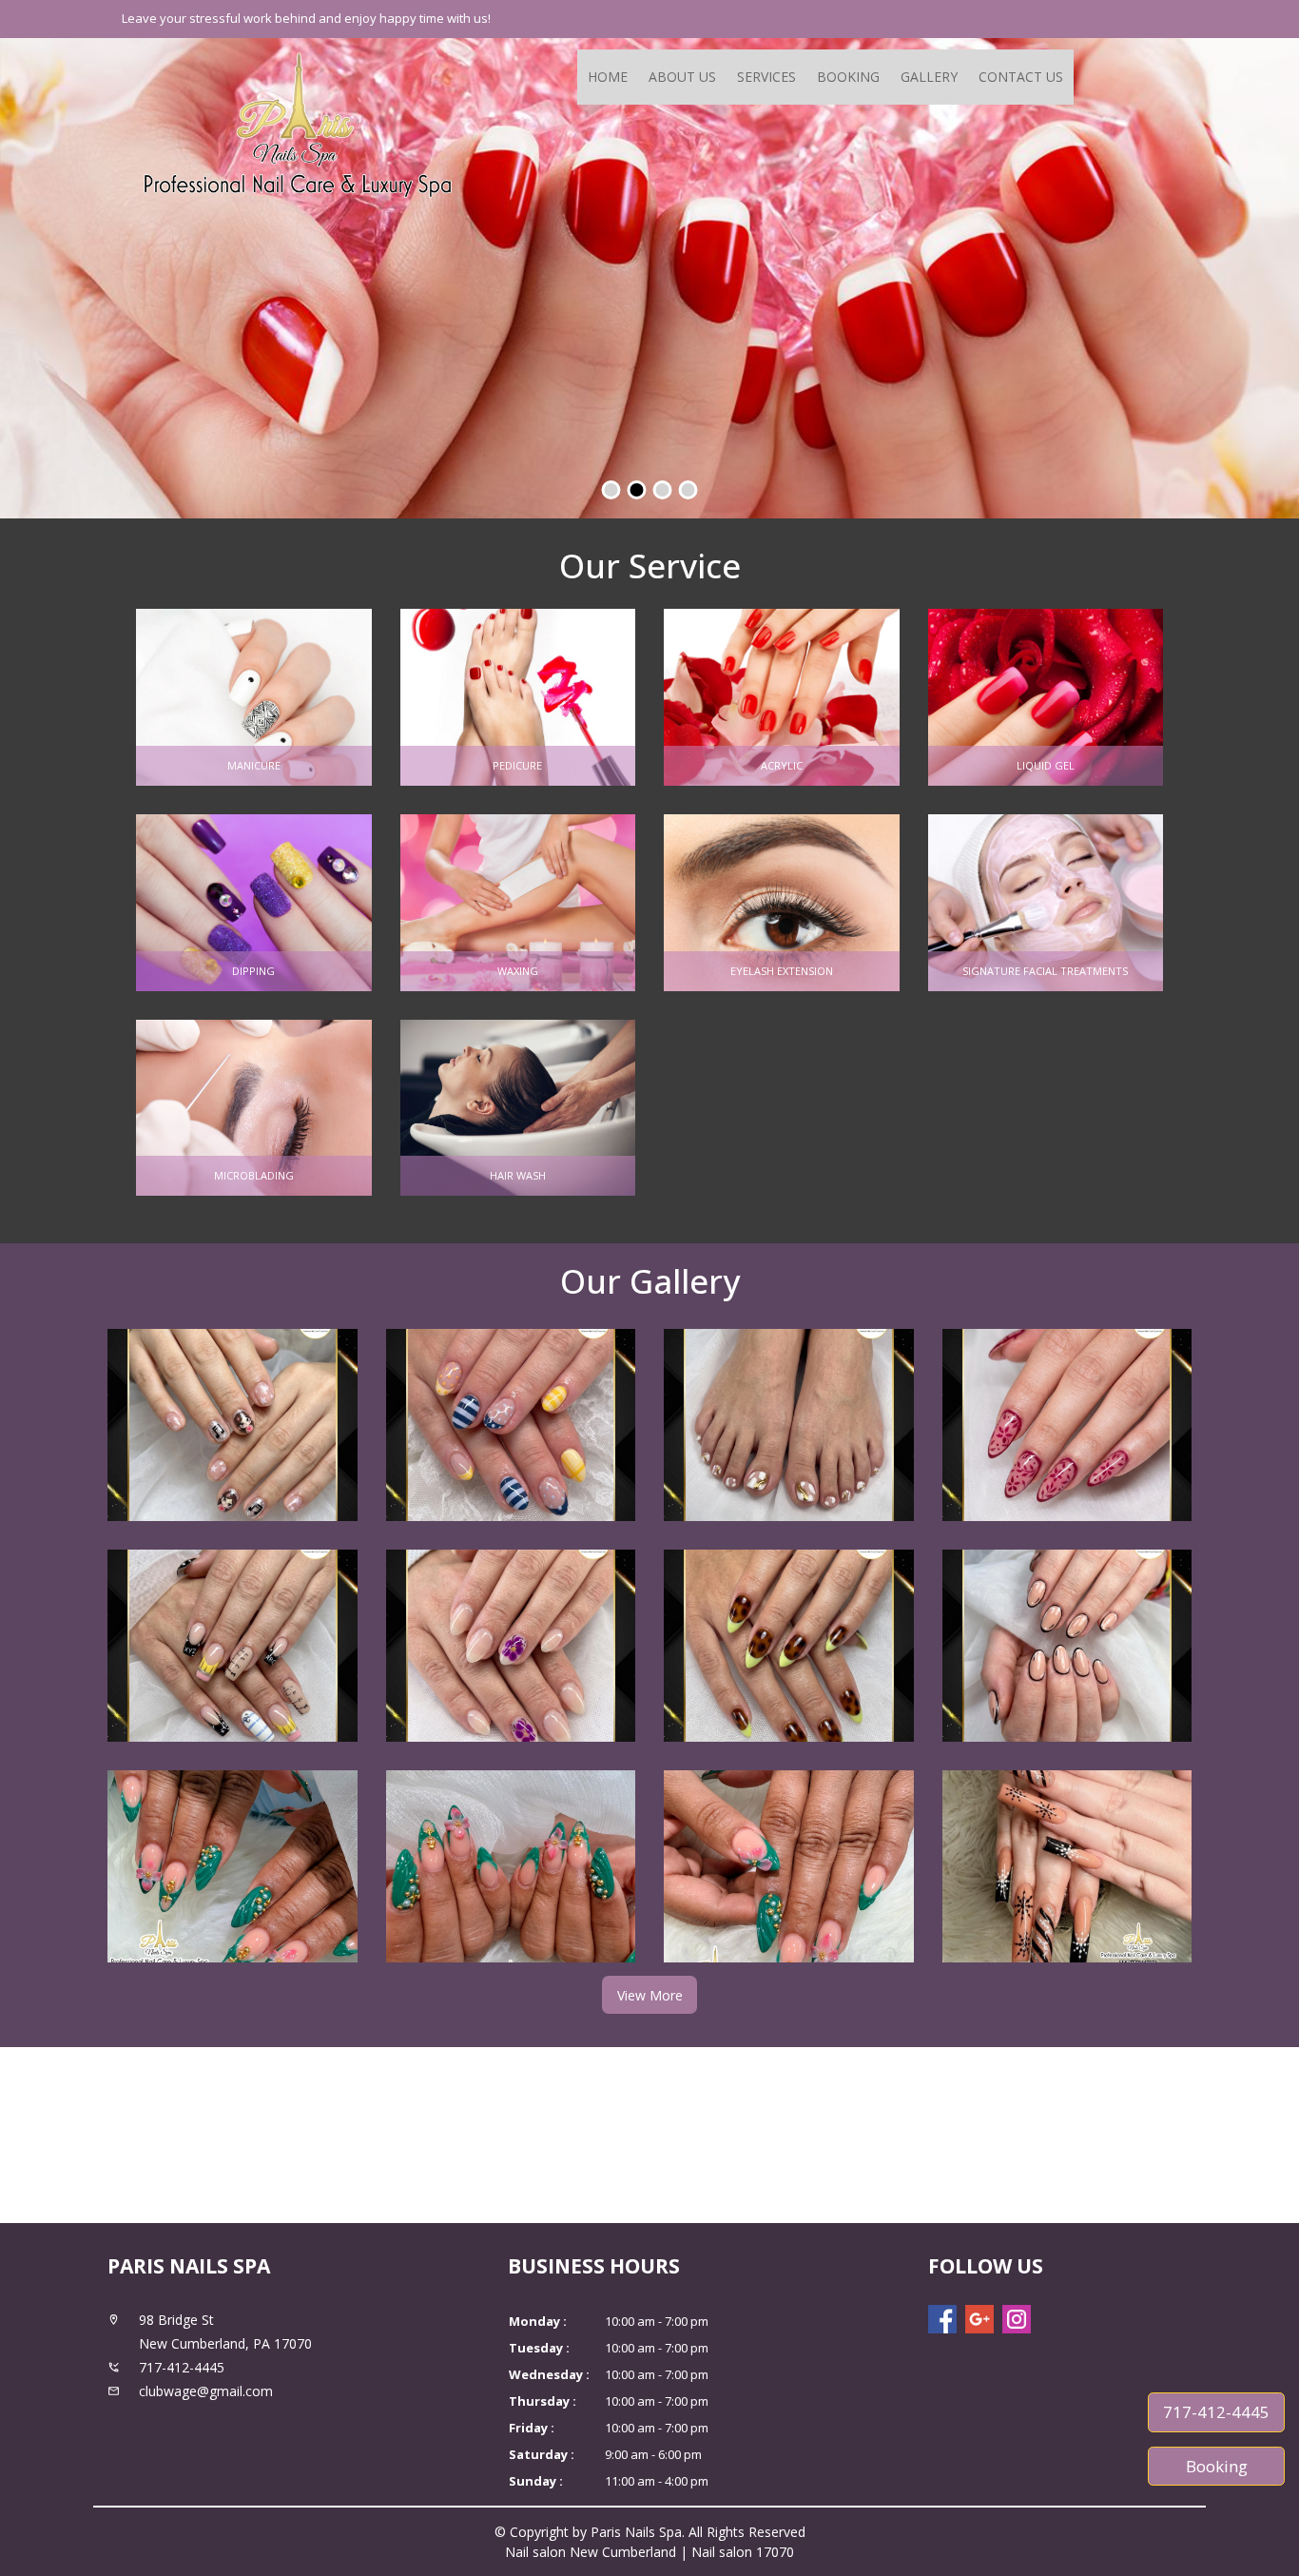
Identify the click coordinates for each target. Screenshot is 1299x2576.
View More (650, 1995)
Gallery (929, 77)
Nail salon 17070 (743, 2552)
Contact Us (1021, 77)
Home (608, 77)
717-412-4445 (1216, 2412)
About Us (682, 77)
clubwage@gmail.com (206, 2391)
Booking (848, 77)
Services (766, 77)
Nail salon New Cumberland (591, 2552)
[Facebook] (942, 2319)
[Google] (979, 2319)
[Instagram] (1017, 2319)
